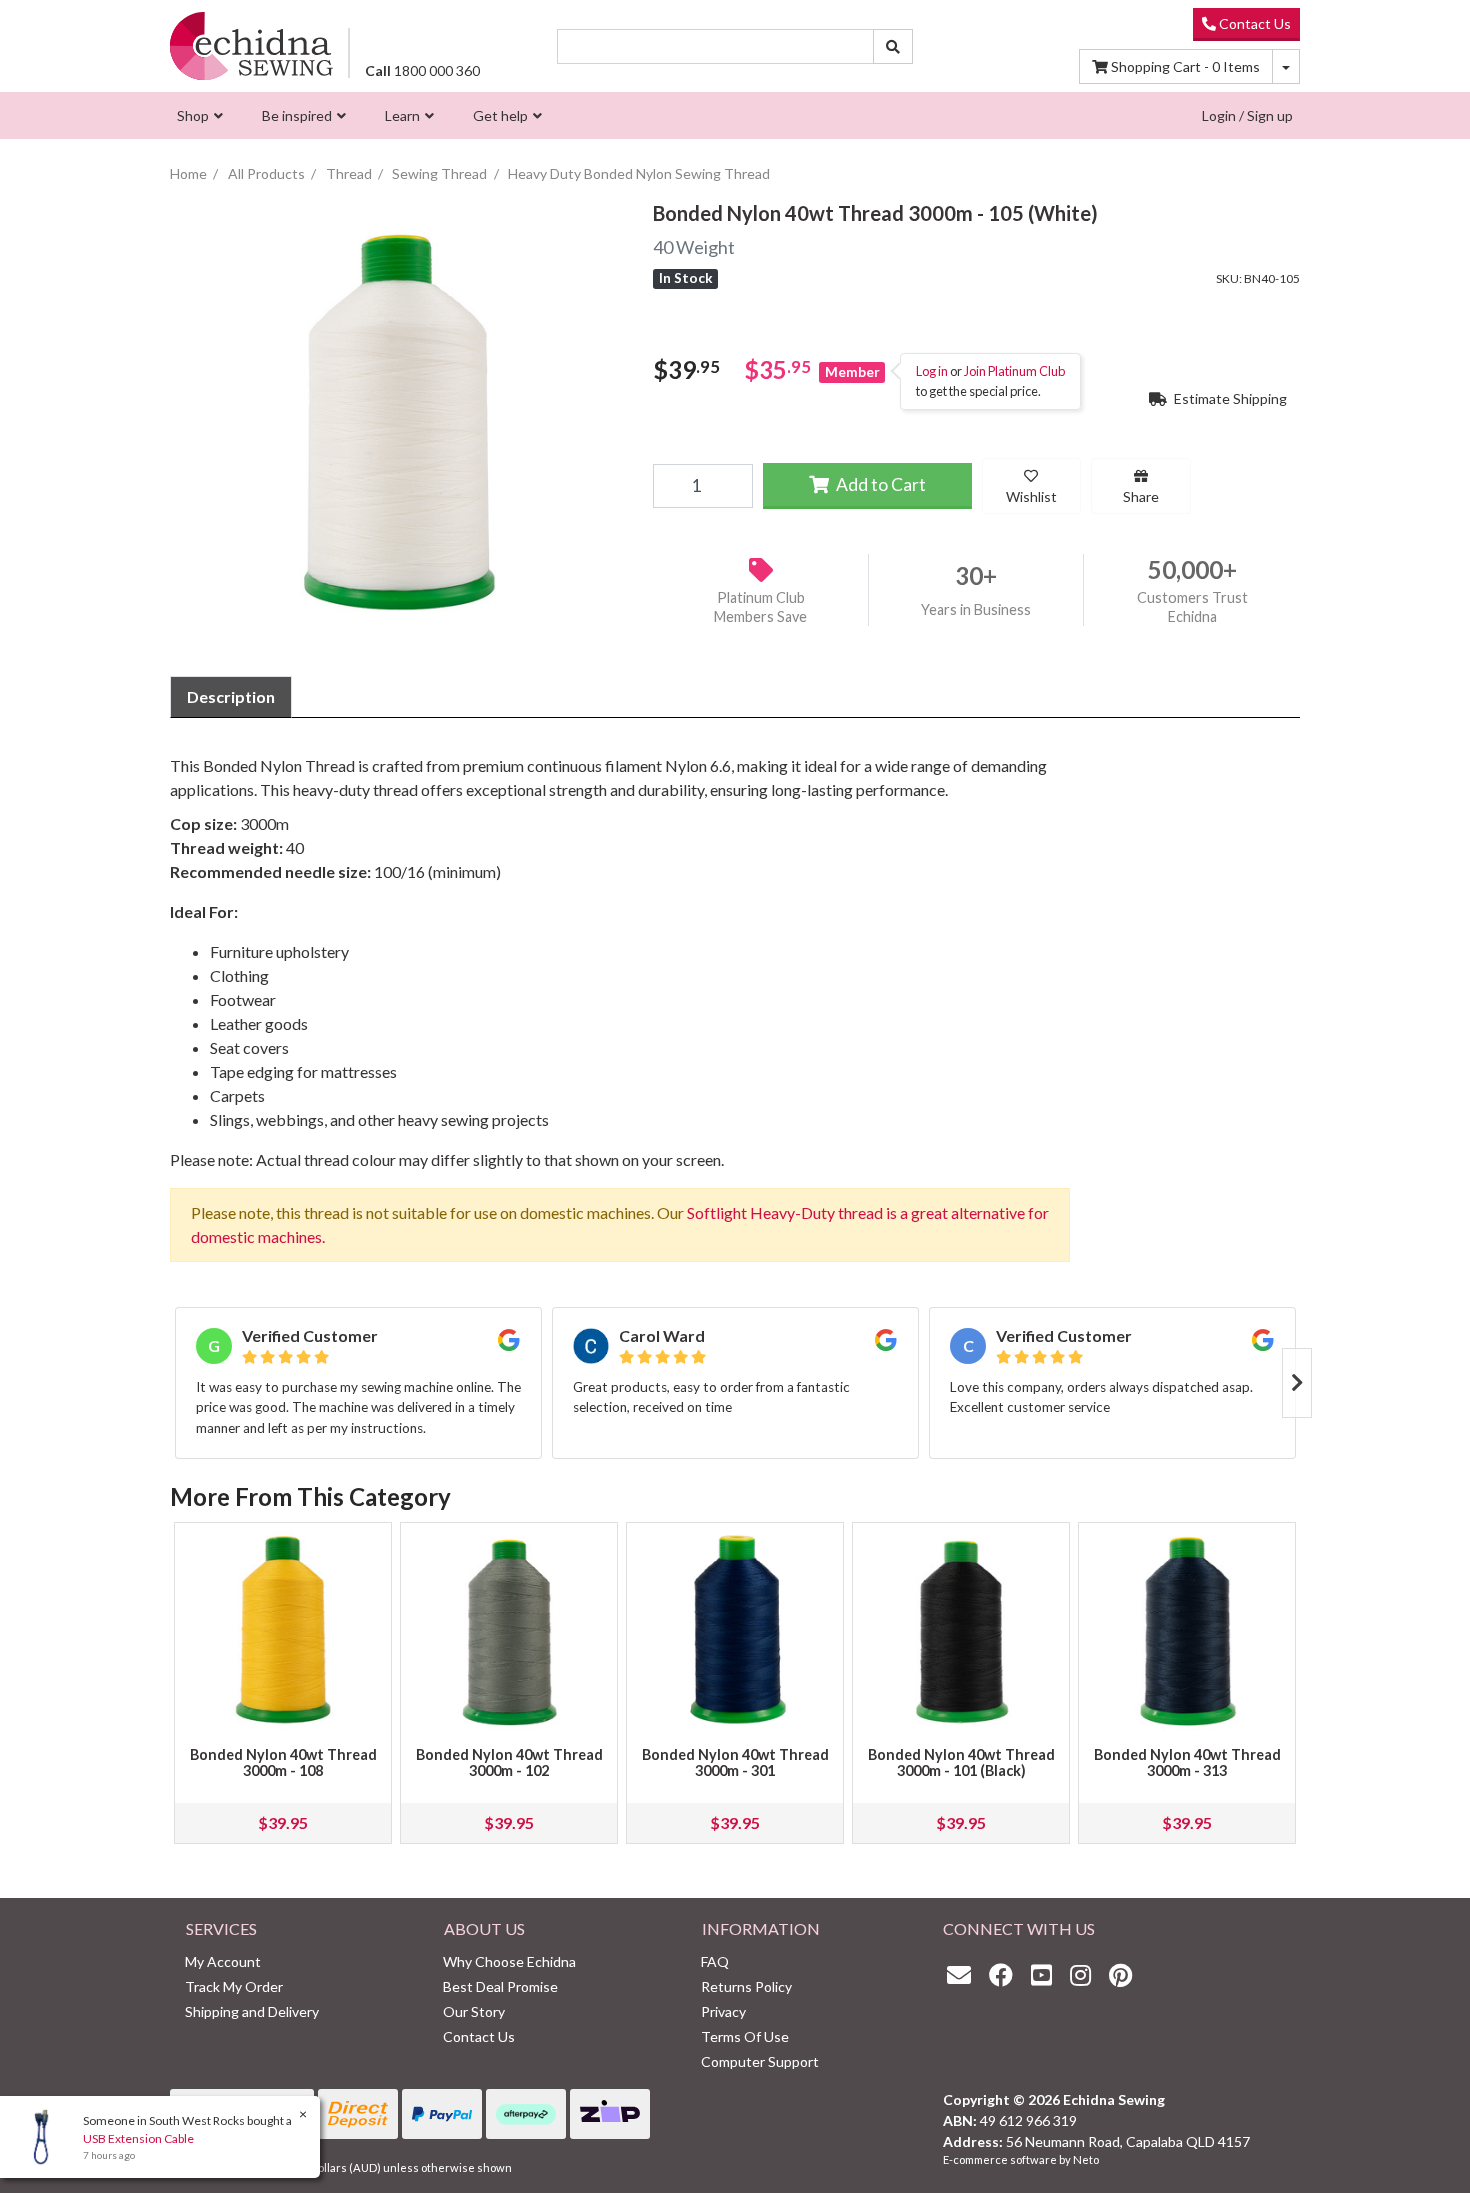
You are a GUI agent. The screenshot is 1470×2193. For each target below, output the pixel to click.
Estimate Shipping (1229, 398)
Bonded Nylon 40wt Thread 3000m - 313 (1187, 1762)
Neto (1086, 2159)
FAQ (715, 1961)
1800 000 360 (422, 70)
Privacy (723, 2011)
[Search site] (893, 46)
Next (1297, 1383)
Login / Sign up (1247, 115)
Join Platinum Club (1014, 372)
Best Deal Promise (500, 1986)
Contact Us (1253, 23)
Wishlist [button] (1031, 496)
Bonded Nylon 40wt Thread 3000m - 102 (509, 1762)
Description (231, 696)
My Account (223, 1961)
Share (1141, 496)
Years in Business (976, 610)
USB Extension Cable (138, 2138)
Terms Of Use (745, 2036)
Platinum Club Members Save (760, 607)
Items (1185, 66)
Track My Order (234, 1986)
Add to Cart (879, 484)
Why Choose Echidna (509, 1961)
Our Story (474, 2011)
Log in (932, 372)
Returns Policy (746, 1986)
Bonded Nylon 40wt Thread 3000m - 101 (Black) (961, 1762)
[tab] (231, 697)
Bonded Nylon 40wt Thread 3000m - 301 (735, 1762)
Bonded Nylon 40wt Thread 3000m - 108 (283, 1762)
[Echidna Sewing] (251, 45)
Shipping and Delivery (252, 2011)
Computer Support (760, 2061)
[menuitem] (197, 115)
